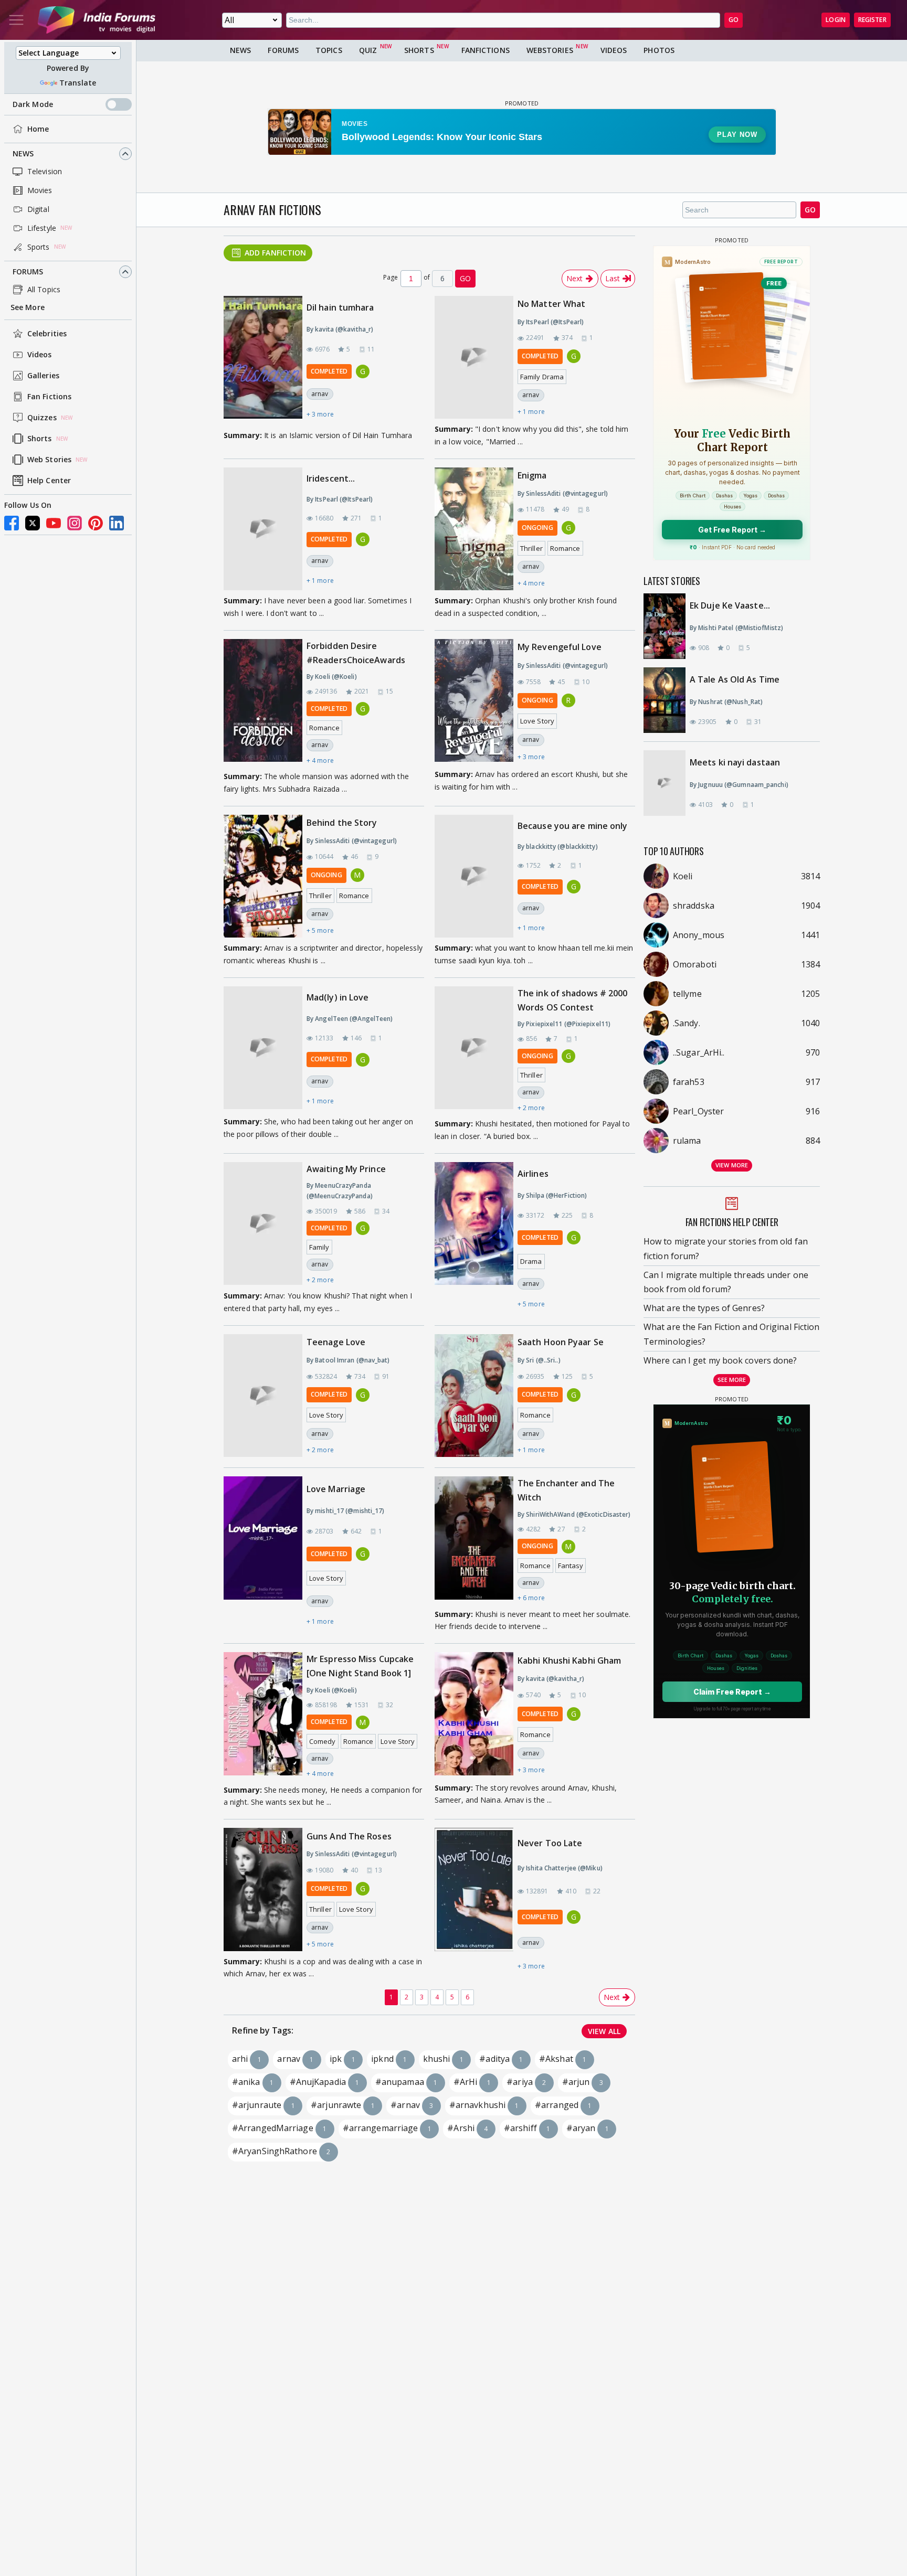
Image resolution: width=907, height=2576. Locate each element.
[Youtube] (54, 523)
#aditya (501, 2059)
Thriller (531, 548)
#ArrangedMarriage (279, 2128)
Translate (78, 83)
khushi (443, 2059)
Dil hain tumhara (340, 307)
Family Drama (542, 377)
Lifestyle (42, 228)
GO (734, 20)
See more (732, 1380)
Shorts (40, 439)
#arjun (583, 2082)
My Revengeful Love (560, 647)
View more (732, 1165)
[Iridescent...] (263, 529)
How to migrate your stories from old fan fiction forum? (726, 1248)
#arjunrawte (343, 2105)
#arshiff (527, 2128)
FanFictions (486, 50)
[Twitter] (33, 523)
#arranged (563, 2105)
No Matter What (551, 304)
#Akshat (563, 2059)
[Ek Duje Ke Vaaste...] (670, 626)
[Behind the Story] (263, 876)
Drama (531, 1261)
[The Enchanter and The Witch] (474, 1540)
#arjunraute (263, 2105)
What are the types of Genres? (704, 1308)
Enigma (532, 475)
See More (28, 307)
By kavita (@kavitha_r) (340, 329)
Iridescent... (331, 478)
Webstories (550, 50)
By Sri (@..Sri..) (539, 1360)
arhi (247, 2059)
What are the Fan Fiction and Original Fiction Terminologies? (732, 1334)
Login (836, 20)
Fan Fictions (49, 397)
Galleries (43, 376)
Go (810, 210)
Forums (28, 272)
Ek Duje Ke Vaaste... (730, 605)
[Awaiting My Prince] (263, 1224)
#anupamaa (406, 2082)
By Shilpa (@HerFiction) (552, 1195)
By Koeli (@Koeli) (332, 677)
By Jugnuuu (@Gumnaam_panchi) (739, 785)
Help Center (49, 481)
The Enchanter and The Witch (566, 1490)
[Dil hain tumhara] (263, 360)
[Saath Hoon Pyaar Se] (474, 1396)
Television (45, 171)
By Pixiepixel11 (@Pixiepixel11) (564, 1024)
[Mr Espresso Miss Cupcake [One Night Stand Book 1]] (263, 1716)
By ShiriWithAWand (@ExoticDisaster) (574, 1514)
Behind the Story (342, 823)
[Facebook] (12, 523)
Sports (39, 247)
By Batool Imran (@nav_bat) (348, 1360)
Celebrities (47, 334)
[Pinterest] (96, 523)
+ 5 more (320, 930)
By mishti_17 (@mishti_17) (346, 1511)
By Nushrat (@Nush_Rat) (726, 702)
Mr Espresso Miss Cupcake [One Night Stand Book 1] (360, 1666)
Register (872, 20)
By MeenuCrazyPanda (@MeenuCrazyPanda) (340, 1191)
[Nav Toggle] (16, 20)
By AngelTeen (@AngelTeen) (350, 1019)
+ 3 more (320, 414)
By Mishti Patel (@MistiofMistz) (736, 628)
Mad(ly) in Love (338, 997)
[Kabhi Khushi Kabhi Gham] (474, 1715)
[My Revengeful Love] (474, 701)
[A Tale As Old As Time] (670, 700)
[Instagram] (75, 523)
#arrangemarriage (387, 2128)
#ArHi (472, 2082)
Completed (329, 371)
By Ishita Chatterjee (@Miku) (560, 1868)
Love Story (537, 721)
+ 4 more (531, 583)
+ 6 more (531, 1598)
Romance (565, 548)
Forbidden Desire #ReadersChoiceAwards (356, 653)
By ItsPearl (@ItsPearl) (551, 322)
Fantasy (571, 1566)
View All (604, 2031)
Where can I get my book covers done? (720, 1360)
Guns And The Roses (349, 1836)
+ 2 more (531, 1108)
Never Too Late (550, 1843)
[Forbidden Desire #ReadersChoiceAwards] (263, 702)
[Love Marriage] (263, 1555)
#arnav (412, 2105)
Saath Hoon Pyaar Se (561, 1342)
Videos (40, 355)
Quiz (368, 50)
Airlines (533, 1174)
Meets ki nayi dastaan (735, 762)
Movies (40, 190)
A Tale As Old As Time (735, 679)
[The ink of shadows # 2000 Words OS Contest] (474, 1050)
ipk (342, 2059)
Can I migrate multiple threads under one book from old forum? (726, 1282)
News (23, 153)
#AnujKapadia (325, 2082)
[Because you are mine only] (474, 876)
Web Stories (49, 460)
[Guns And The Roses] (263, 1889)
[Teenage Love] (263, 1396)
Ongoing (537, 528)
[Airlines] (474, 1238)
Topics (329, 50)
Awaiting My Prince (346, 1169)
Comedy (323, 1741)
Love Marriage (336, 1489)
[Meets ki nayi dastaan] (670, 783)
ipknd (389, 2059)
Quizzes (42, 418)
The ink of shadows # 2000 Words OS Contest (573, 1000)
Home (38, 129)
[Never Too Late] (474, 1904)
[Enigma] (474, 529)
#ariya (526, 2082)
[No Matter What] (474, 357)
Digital (38, 209)
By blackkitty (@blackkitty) (558, 847)
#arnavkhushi (484, 2105)
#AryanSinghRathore (281, 2151)
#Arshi (467, 2128)
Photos (659, 50)
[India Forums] (97, 20)
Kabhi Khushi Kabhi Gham (569, 1660)
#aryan (588, 2128)
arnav (320, 394)
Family (319, 1247)
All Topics (44, 289)
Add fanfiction (275, 253)
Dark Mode (33, 104)
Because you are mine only (573, 826)
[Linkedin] (117, 523)
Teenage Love (336, 1342)
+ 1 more (531, 412)
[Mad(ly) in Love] (263, 1049)
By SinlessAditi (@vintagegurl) (563, 493)
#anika (253, 2082)
